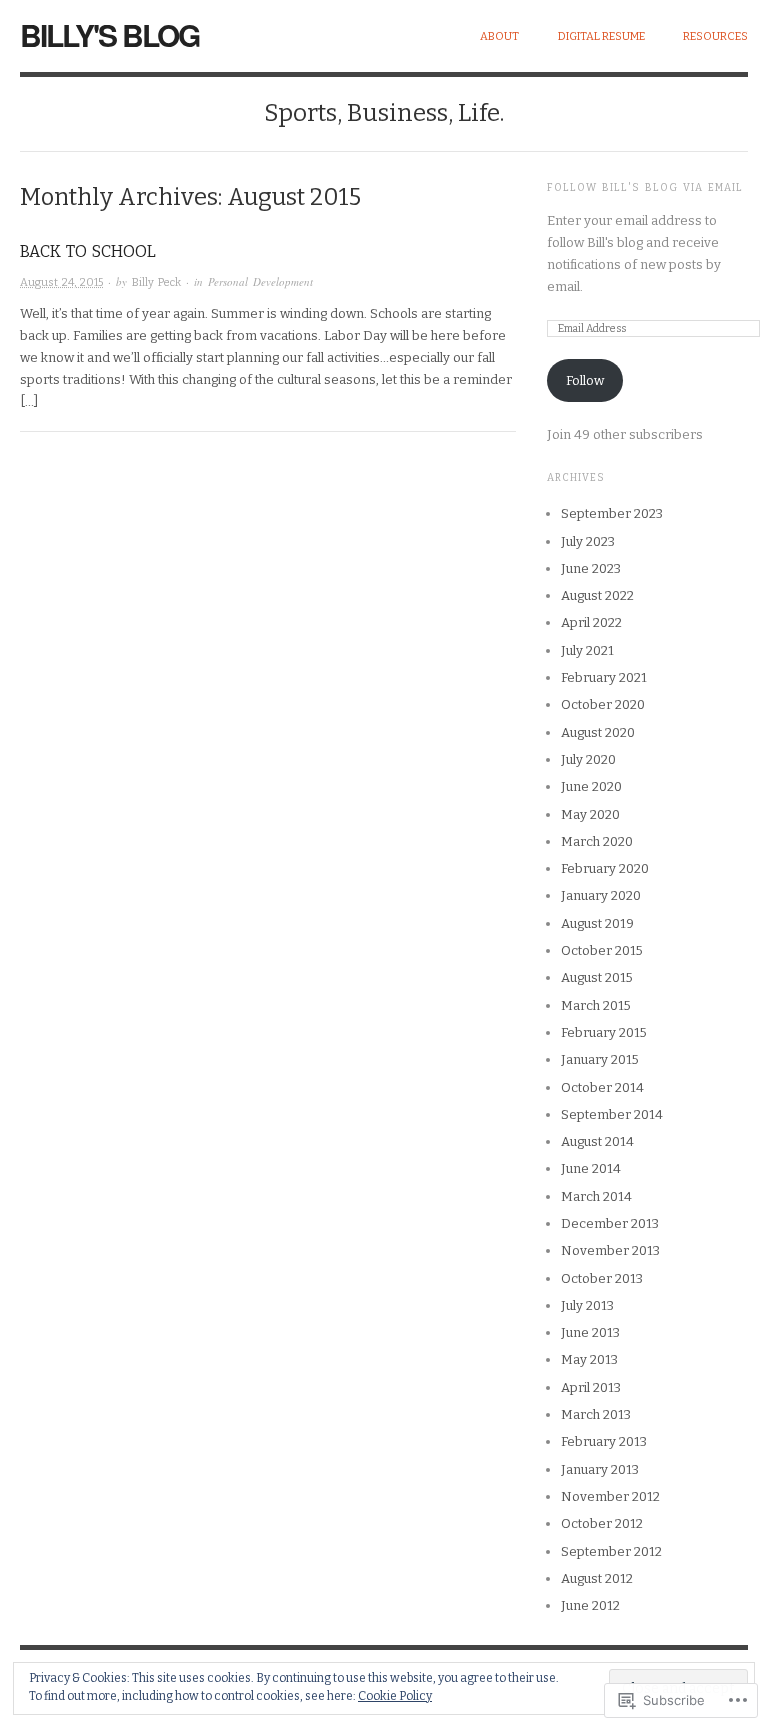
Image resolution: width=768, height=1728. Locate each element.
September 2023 (612, 513)
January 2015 (600, 1059)
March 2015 (596, 1005)
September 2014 (612, 1114)
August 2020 (598, 732)
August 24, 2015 (61, 282)
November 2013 (610, 1250)
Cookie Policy (395, 1696)
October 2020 (603, 704)
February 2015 (604, 1032)
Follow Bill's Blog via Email (645, 188)
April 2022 (591, 622)
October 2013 (602, 1278)
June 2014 (591, 1168)
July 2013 (587, 1305)
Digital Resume (601, 36)
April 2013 (591, 1387)
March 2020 (597, 841)
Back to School (88, 251)
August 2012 (597, 1578)
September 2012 (611, 1551)
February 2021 (604, 677)
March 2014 (596, 1196)
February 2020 (605, 868)
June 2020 (591, 786)
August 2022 (597, 595)
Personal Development (260, 281)
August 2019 (597, 923)
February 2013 (604, 1441)
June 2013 (590, 1332)
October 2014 (602, 1087)
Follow (585, 380)
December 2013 (610, 1223)
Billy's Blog (109, 34)
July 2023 (588, 541)
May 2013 (589, 1359)
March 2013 (596, 1414)
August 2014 (597, 1141)
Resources (715, 36)
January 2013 (600, 1469)
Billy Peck (156, 282)
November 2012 (610, 1496)
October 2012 (602, 1523)
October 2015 (602, 950)
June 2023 (591, 568)
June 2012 (590, 1605)
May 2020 (590, 814)
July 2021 (587, 650)
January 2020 (601, 895)
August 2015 (597, 977)
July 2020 (588, 759)
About (499, 36)
